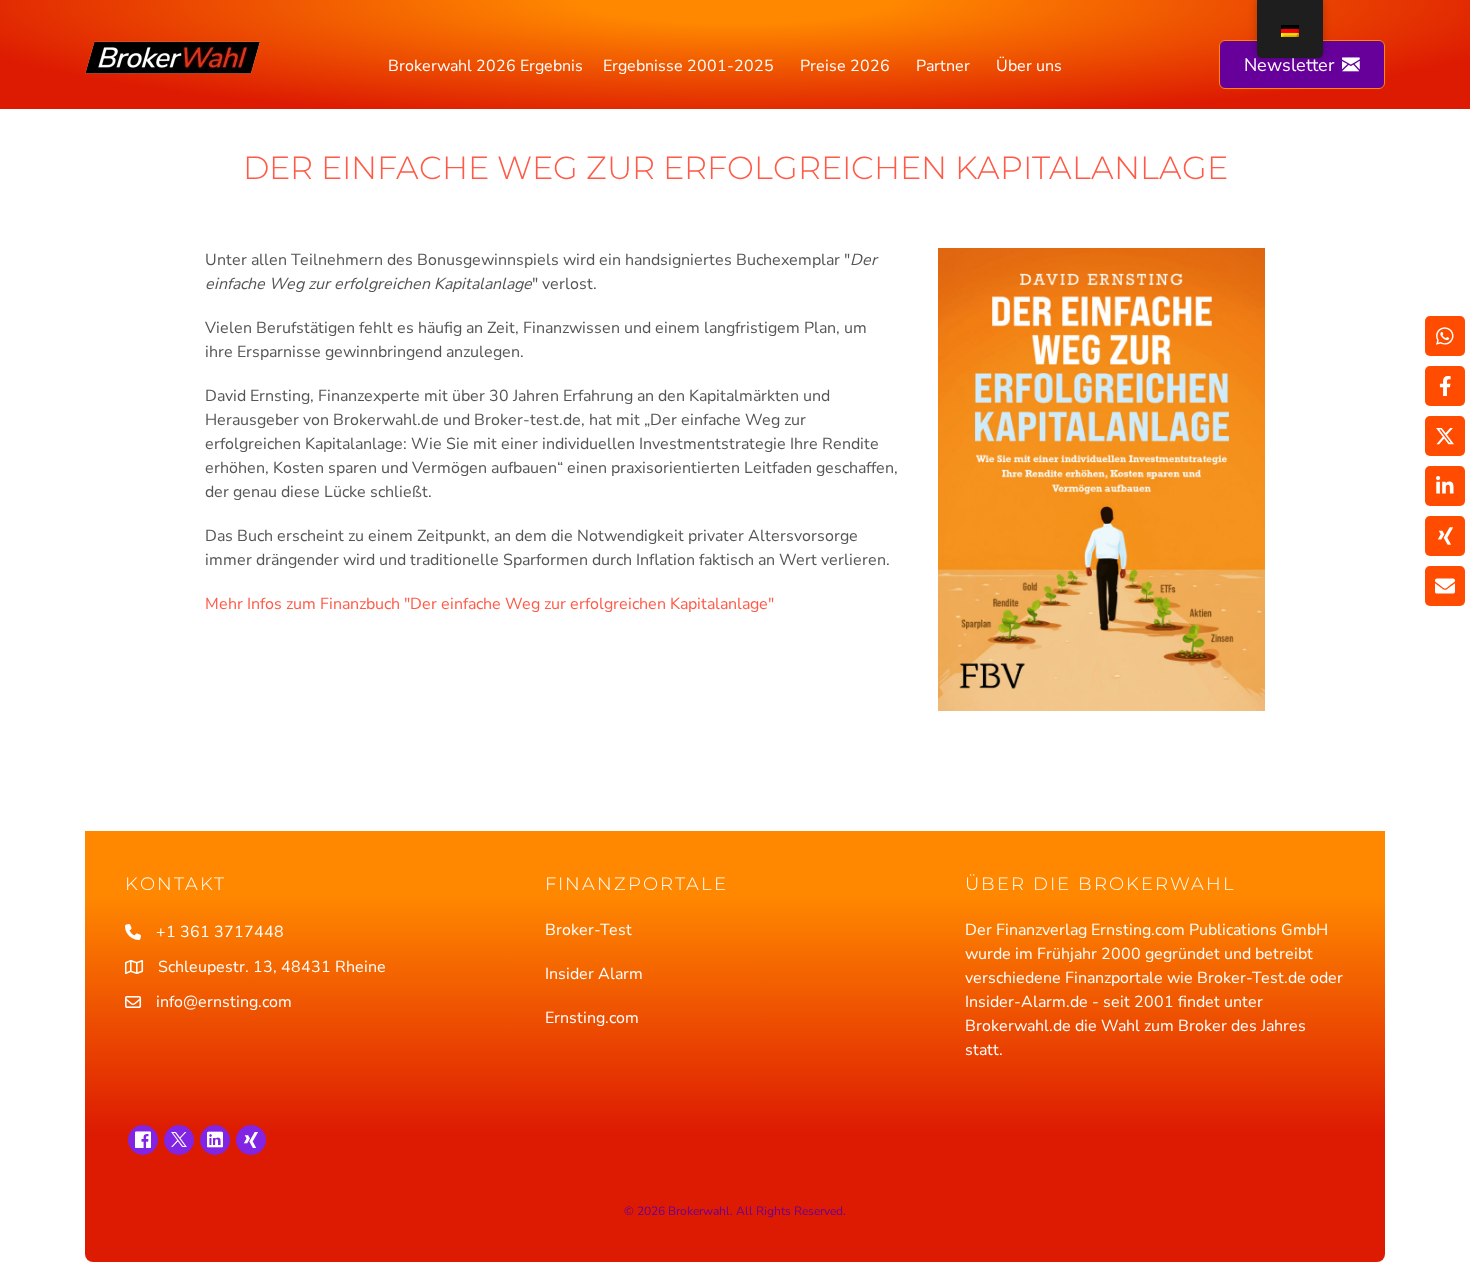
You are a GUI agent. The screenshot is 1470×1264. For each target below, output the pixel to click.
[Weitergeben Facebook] (1445, 386)
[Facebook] (143, 1140)
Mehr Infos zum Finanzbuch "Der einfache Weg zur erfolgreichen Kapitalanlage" (489, 604)
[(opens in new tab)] (1101, 478)
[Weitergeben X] (1445, 436)
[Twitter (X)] (179, 1140)
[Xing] (251, 1140)
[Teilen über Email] (1445, 586)
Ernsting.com (592, 1018)
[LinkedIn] (215, 1140)
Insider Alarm (594, 974)
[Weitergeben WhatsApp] (1445, 336)
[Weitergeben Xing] (1445, 536)
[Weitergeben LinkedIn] (1445, 486)
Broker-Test (588, 930)
